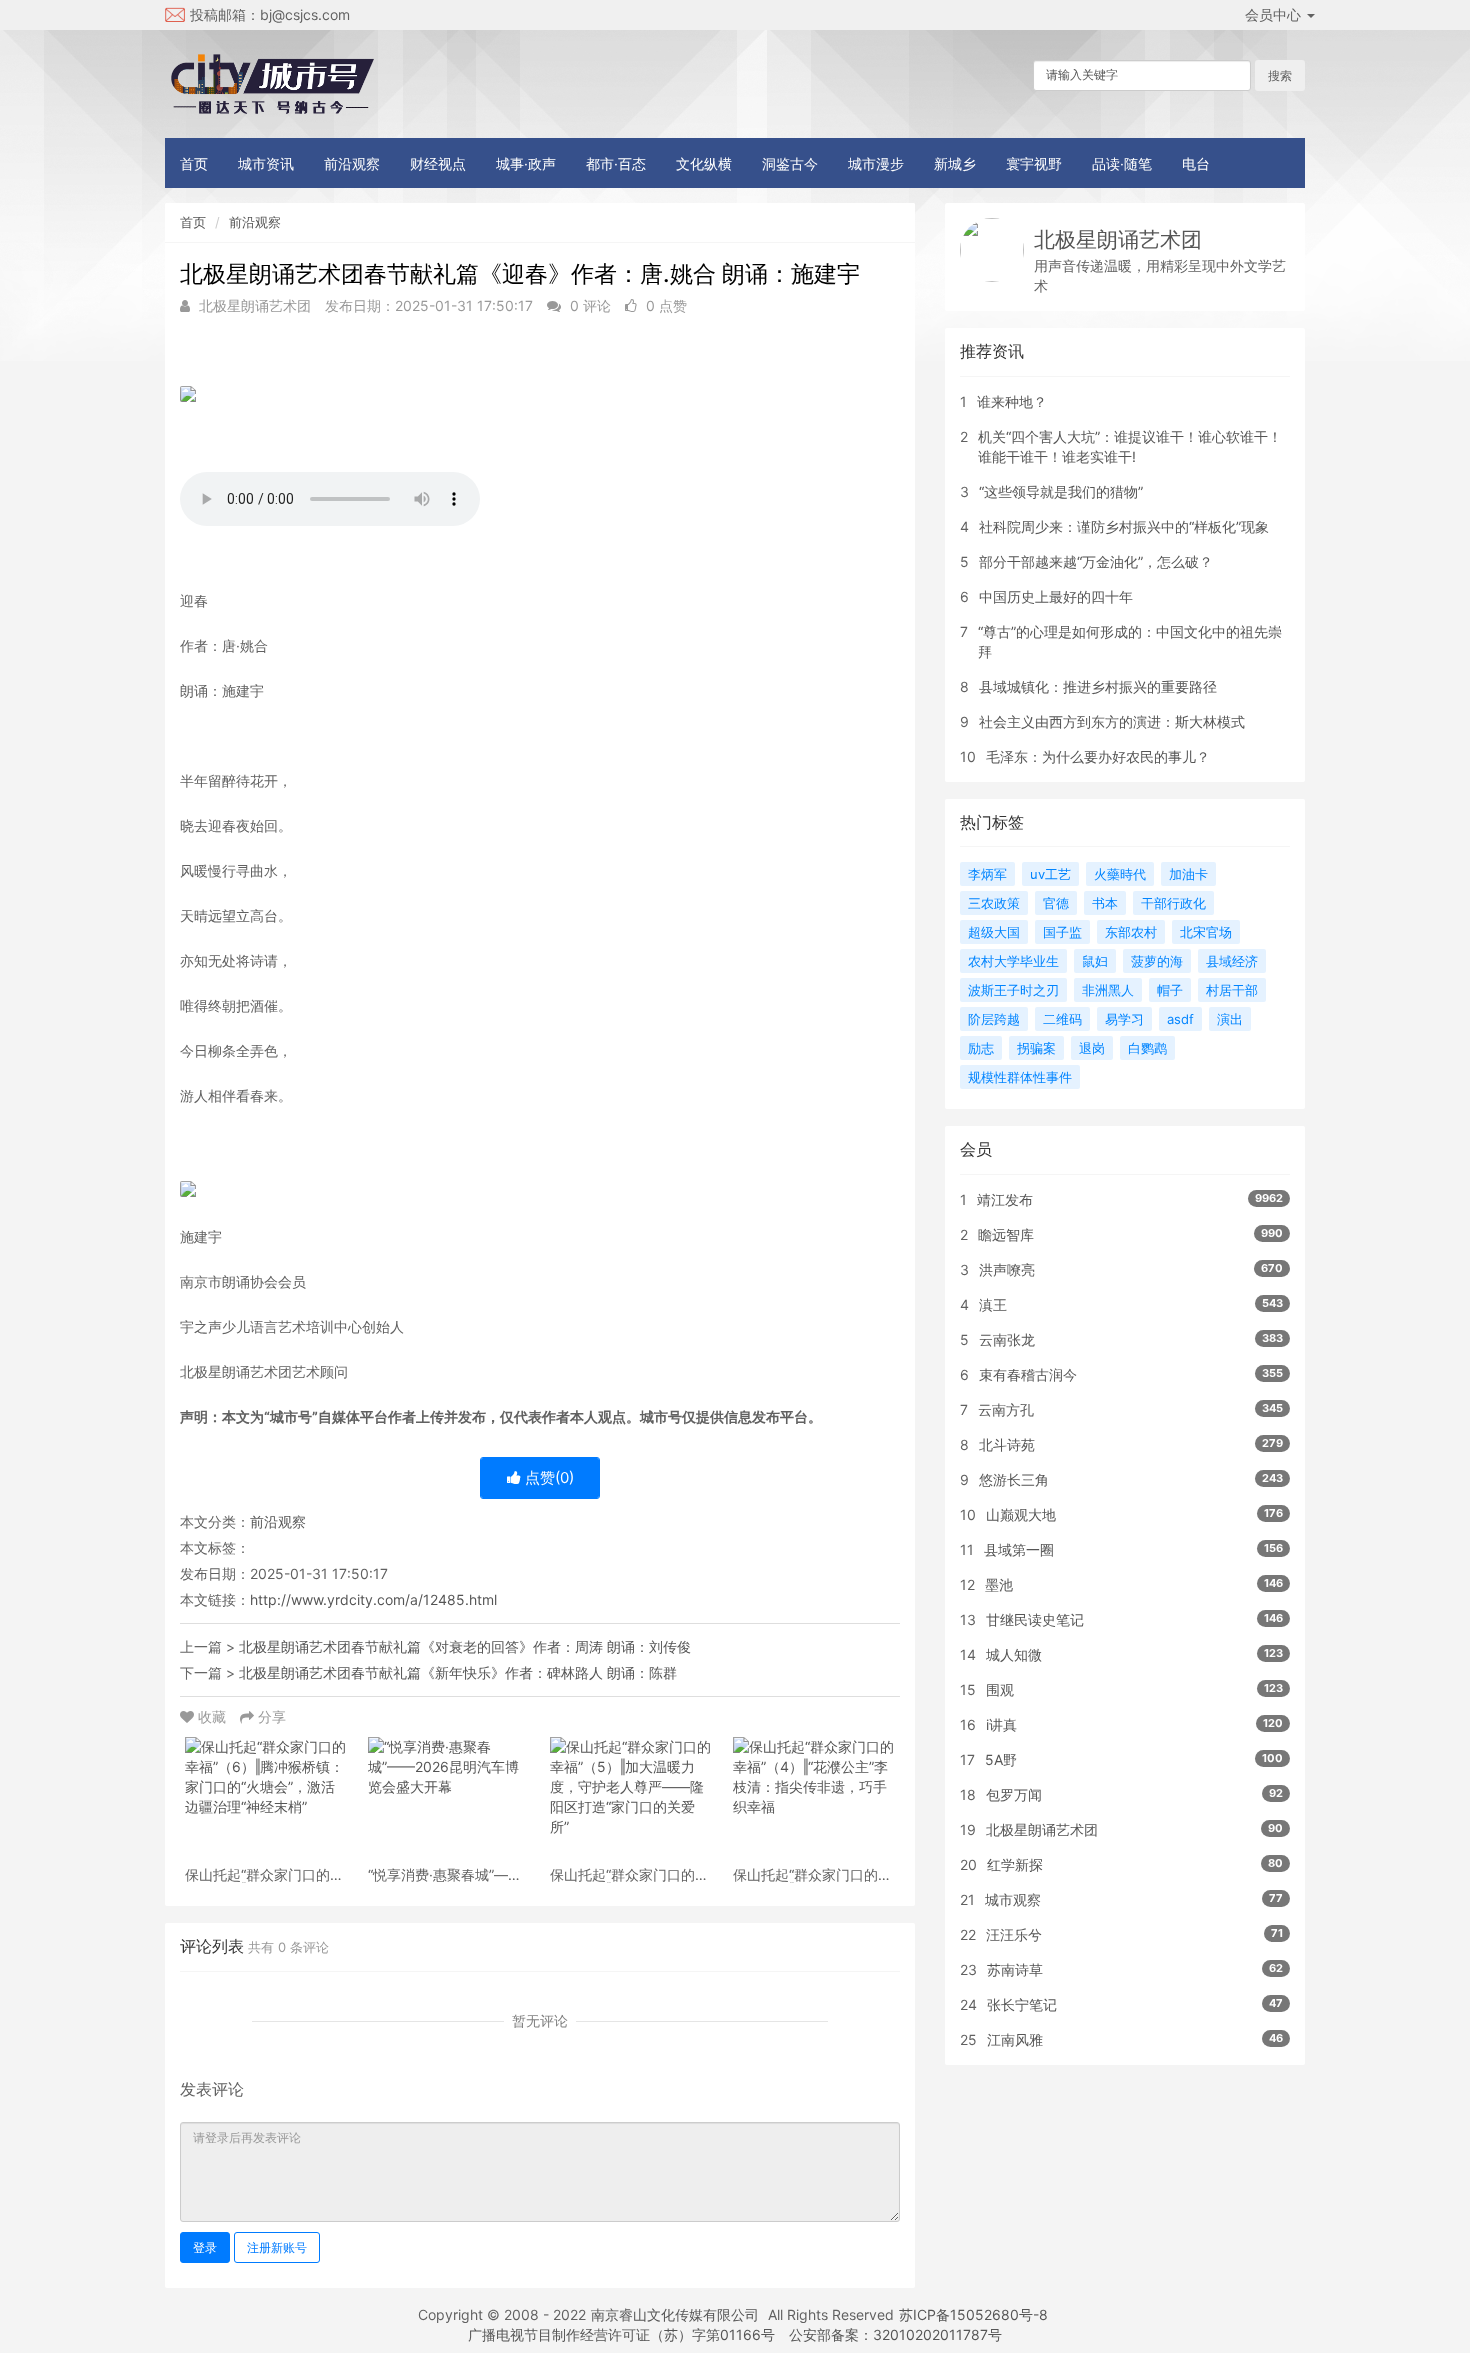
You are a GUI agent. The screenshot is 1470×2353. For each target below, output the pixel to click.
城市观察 (1013, 1899)
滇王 (993, 1304)
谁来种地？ (1012, 401)
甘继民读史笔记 (1035, 1619)
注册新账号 (277, 2247)
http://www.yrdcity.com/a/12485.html (373, 1599)
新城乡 (955, 163)
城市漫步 (876, 163)
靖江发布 (1005, 1199)
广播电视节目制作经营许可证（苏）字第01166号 (621, 2334)
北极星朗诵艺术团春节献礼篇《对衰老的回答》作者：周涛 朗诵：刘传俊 (465, 1646)
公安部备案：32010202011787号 (895, 2334)
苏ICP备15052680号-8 (973, 2314)
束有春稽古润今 (1028, 1374)
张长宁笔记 (1022, 2004)
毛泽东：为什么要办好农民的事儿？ (1098, 756)
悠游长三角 (1014, 1479)
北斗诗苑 (1007, 1444)
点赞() (547, 1477)
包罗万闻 (1014, 1794)
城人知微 (1014, 1654)
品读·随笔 (1122, 163)
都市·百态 (616, 163)
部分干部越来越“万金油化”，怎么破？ (1096, 561)
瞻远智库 (1006, 1234)
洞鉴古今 (790, 163)
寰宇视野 (1034, 163)
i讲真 (1001, 1724)
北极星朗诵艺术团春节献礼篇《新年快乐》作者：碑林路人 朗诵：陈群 (458, 1672)
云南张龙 (1007, 1339)
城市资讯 (266, 163)
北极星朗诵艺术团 (1118, 239)
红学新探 (1015, 1864)
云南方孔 (1006, 1409)
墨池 (999, 1584)
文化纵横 (704, 163)
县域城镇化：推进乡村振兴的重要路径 (1098, 686)
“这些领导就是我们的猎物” (1061, 491)
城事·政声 (526, 163)
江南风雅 (1015, 2039)
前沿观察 (352, 163)
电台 (1196, 163)
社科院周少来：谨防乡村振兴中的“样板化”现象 (1124, 526)
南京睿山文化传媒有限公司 (675, 2314)
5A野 (1001, 1759)
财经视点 (438, 163)
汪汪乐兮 (1014, 1934)
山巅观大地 (1021, 1514)
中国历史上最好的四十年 (1056, 596)
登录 (205, 2247)
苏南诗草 (1015, 1969)
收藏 (212, 1716)
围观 (1000, 1689)
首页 (194, 163)
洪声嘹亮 (1007, 1269)
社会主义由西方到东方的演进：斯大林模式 (1112, 721)
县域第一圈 (1019, 1549)
